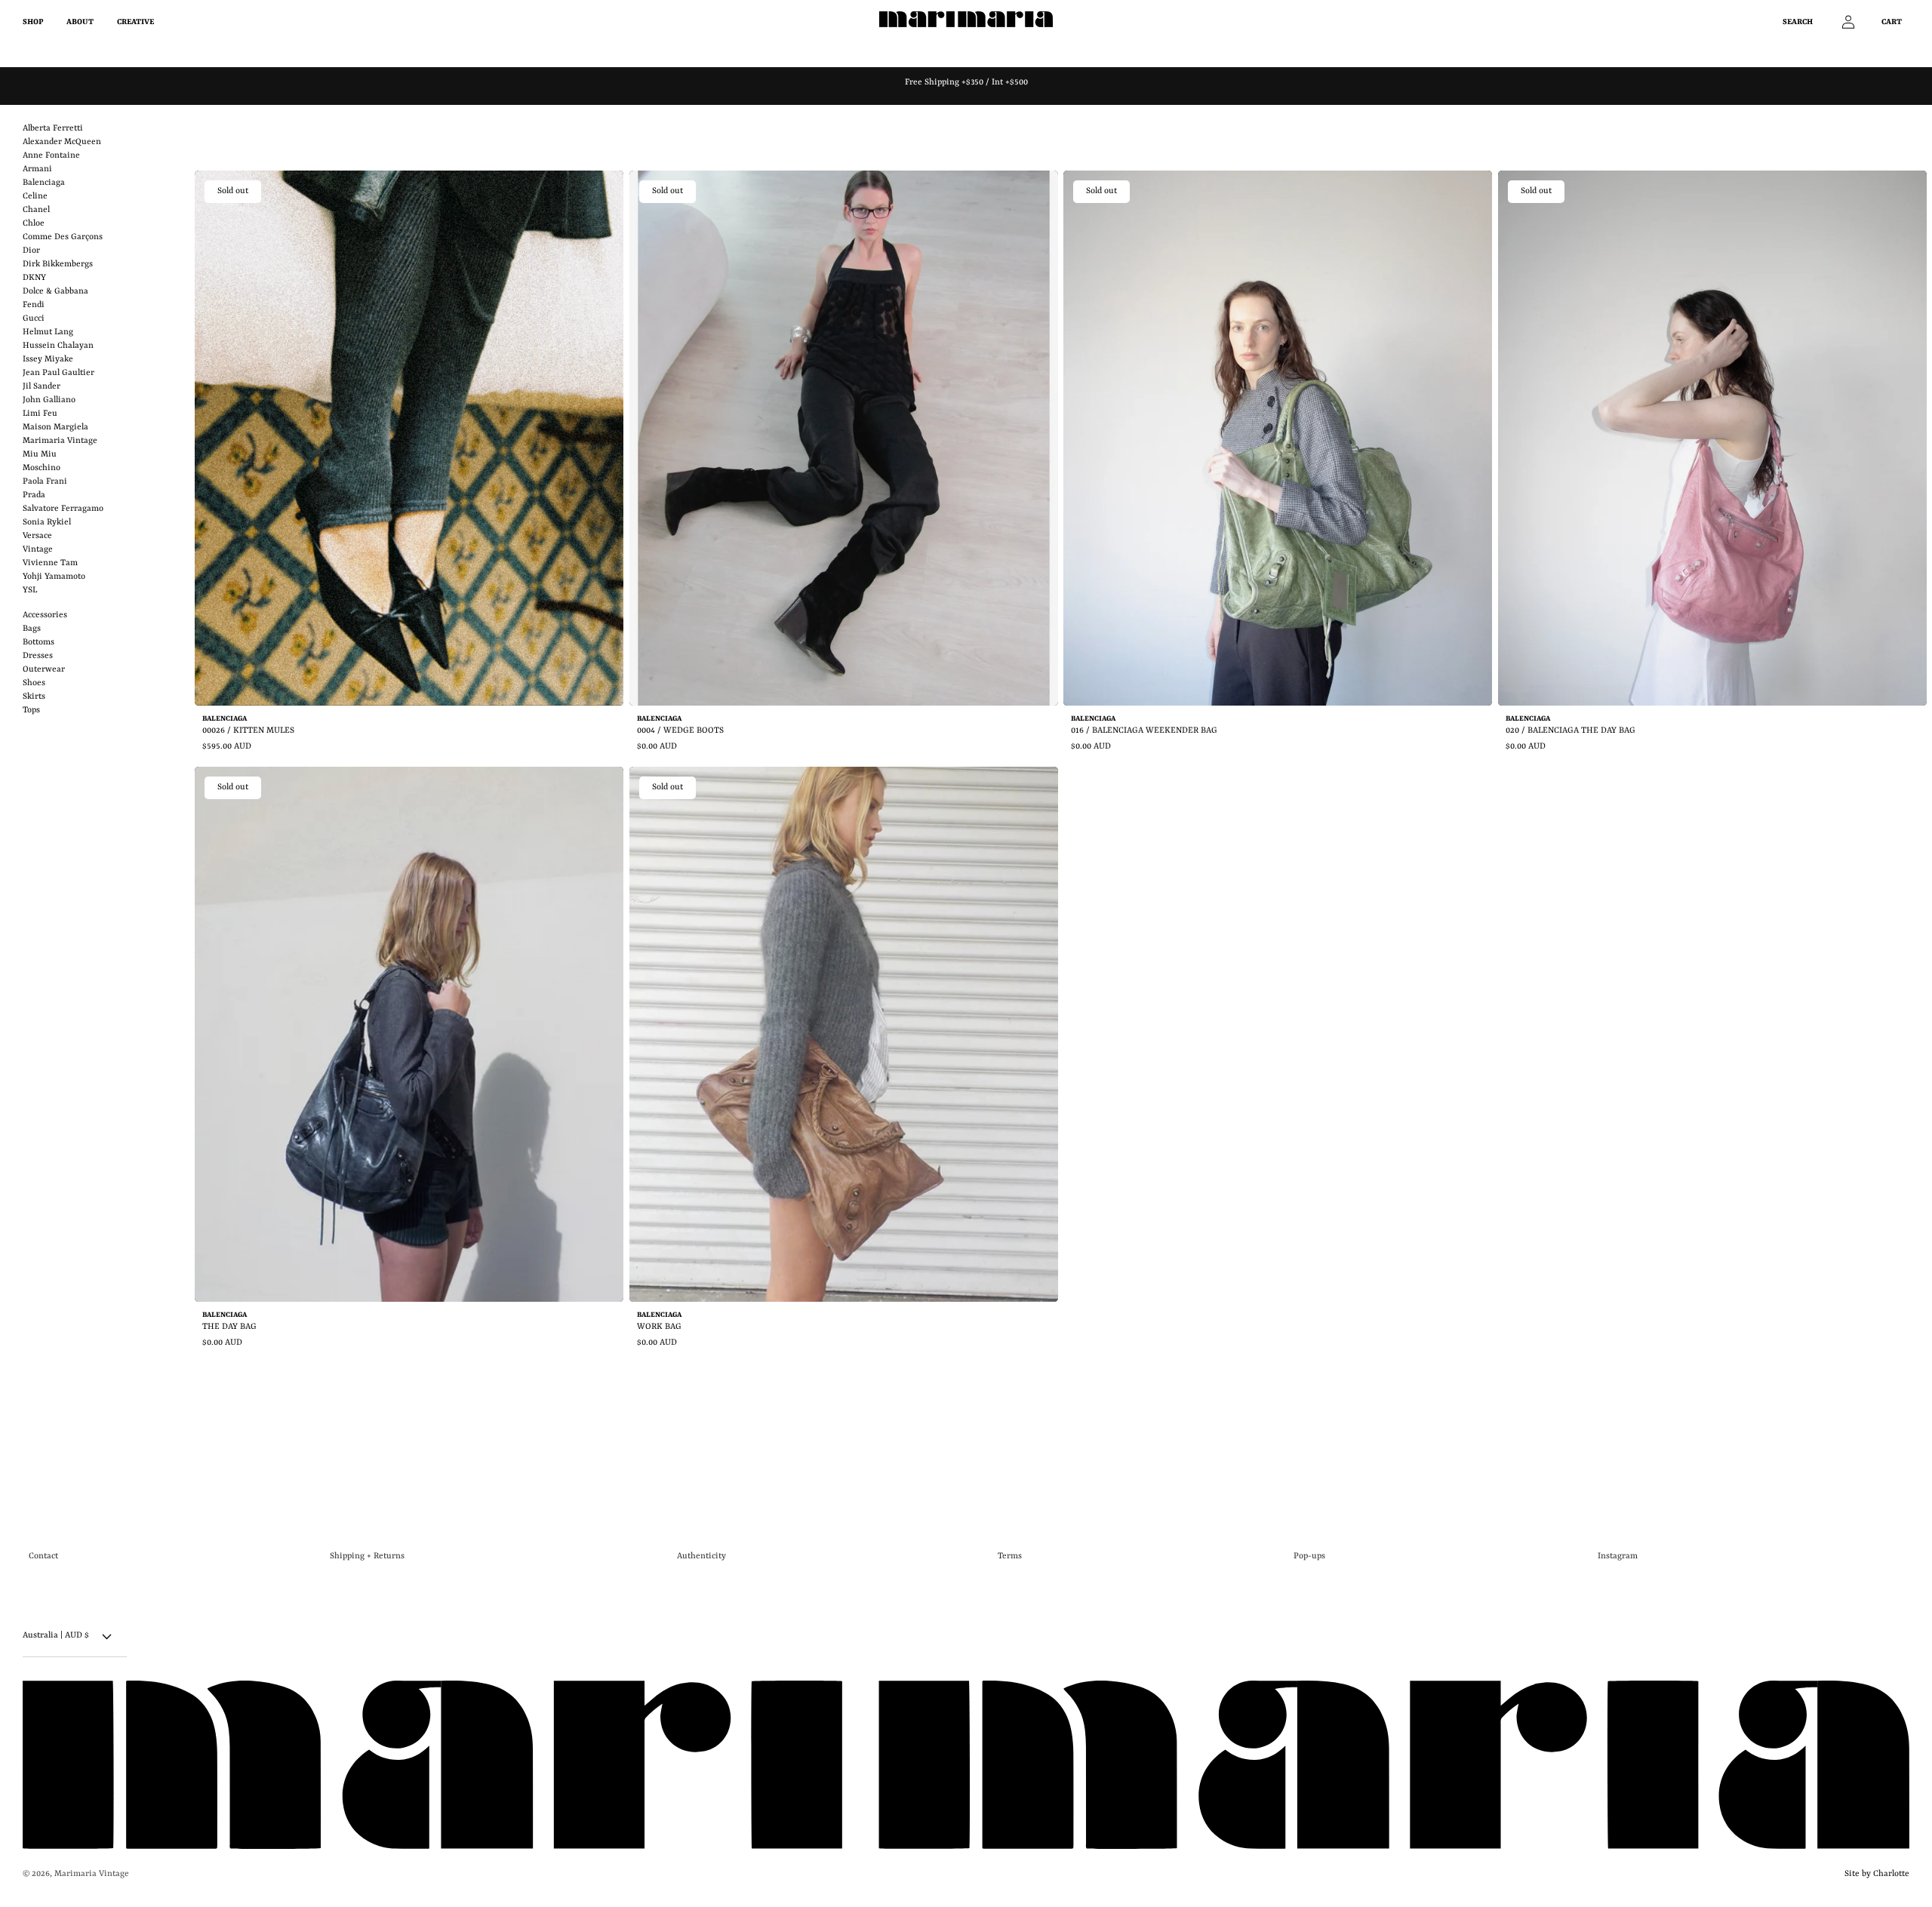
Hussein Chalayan (58, 346)
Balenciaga (44, 183)
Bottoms (38, 643)
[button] (1806, 22)
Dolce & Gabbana (55, 292)
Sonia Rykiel (47, 523)
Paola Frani (45, 482)
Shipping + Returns (367, 1556)
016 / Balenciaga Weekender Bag (1144, 731)
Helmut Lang (48, 332)
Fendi (34, 305)
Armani (37, 169)
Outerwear (44, 670)
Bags (32, 629)
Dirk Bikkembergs (58, 265)
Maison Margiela (55, 428)
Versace (37, 536)
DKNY (34, 278)
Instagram (1618, 1556)
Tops (31, 711)
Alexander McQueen (62, 142)
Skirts (34, 697)
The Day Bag (229, 1327)
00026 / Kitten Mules (248, 731)
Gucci (34, 319)
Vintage (38, 550)
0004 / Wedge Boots (680, 731)
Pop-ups (1309, 1556)
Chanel (36, 210)
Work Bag (659, 1327)
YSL (30, 591)
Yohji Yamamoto (54, 577)
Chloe (34, 224)
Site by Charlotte (1875, 1873)
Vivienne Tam (50, 563)
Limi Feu (40, 414)
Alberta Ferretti (53, 129)
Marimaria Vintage (60, 441)
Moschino (42, 468)
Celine (35, 197)
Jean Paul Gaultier (58, 373)
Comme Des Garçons (63, 237)
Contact (43, 1556)
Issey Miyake (48, 360)
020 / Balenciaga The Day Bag (1571, 731)
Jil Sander (42, 387)
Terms (1010, 1556)
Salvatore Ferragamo (63, 509)
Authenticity (701, 1556)
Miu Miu (40, 455)
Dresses (38, 656)
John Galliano (49, 400)
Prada (34, 495)
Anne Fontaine (51, 156)
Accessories (45, 615)
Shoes (34, 683)
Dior (31, 251)
